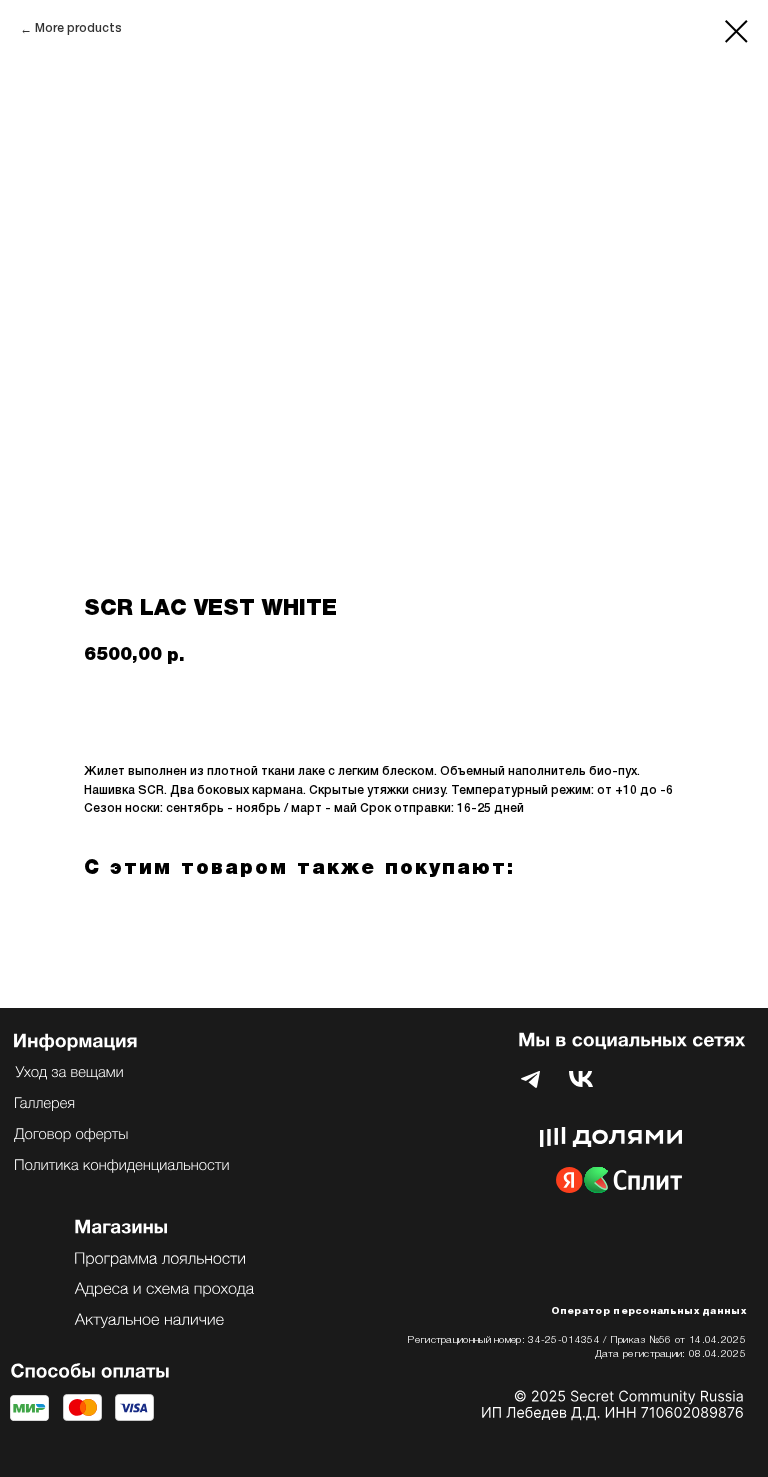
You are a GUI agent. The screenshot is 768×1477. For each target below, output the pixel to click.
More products (78, 28)
